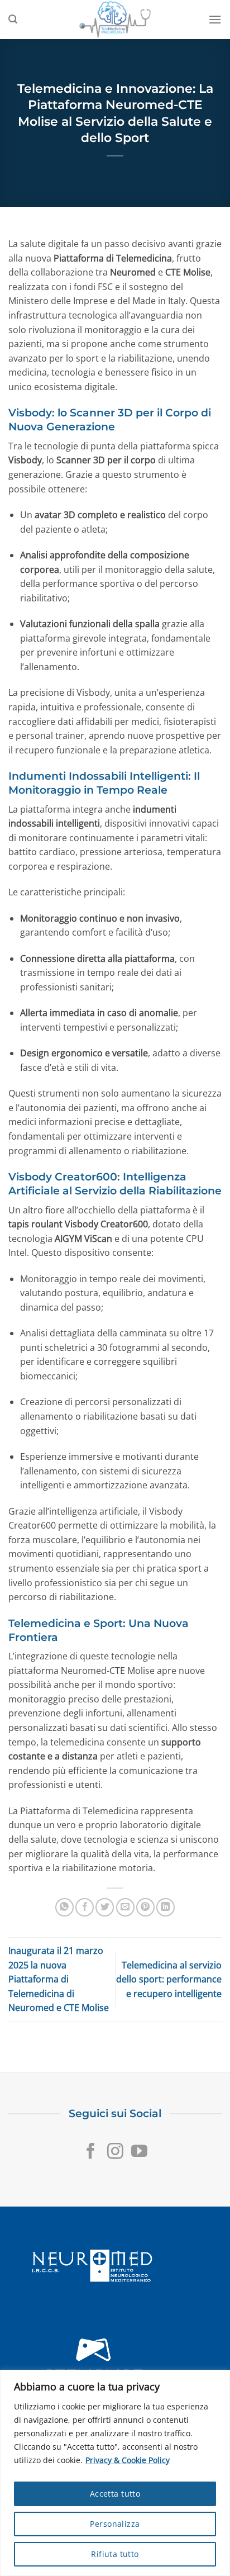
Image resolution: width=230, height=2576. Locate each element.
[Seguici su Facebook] (91, 2152)
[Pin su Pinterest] (145, 1907)
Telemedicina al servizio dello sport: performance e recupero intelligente (169, 1979)
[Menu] (215, 19)
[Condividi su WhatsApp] (64, 1907)
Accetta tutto (115, 2494)
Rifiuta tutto (115, 2554)
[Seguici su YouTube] (139, 2152)
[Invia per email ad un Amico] (125, 1907)
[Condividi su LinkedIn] (166, 1907)
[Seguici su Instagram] (115, 2152)
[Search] (13, 19)
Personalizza (115, 2524)
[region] (115, 2473)
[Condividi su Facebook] (85, 1907)
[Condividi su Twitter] (105, 1907)
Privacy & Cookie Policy (128, 2460)
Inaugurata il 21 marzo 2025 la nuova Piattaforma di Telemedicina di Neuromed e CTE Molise (59, 1979)
